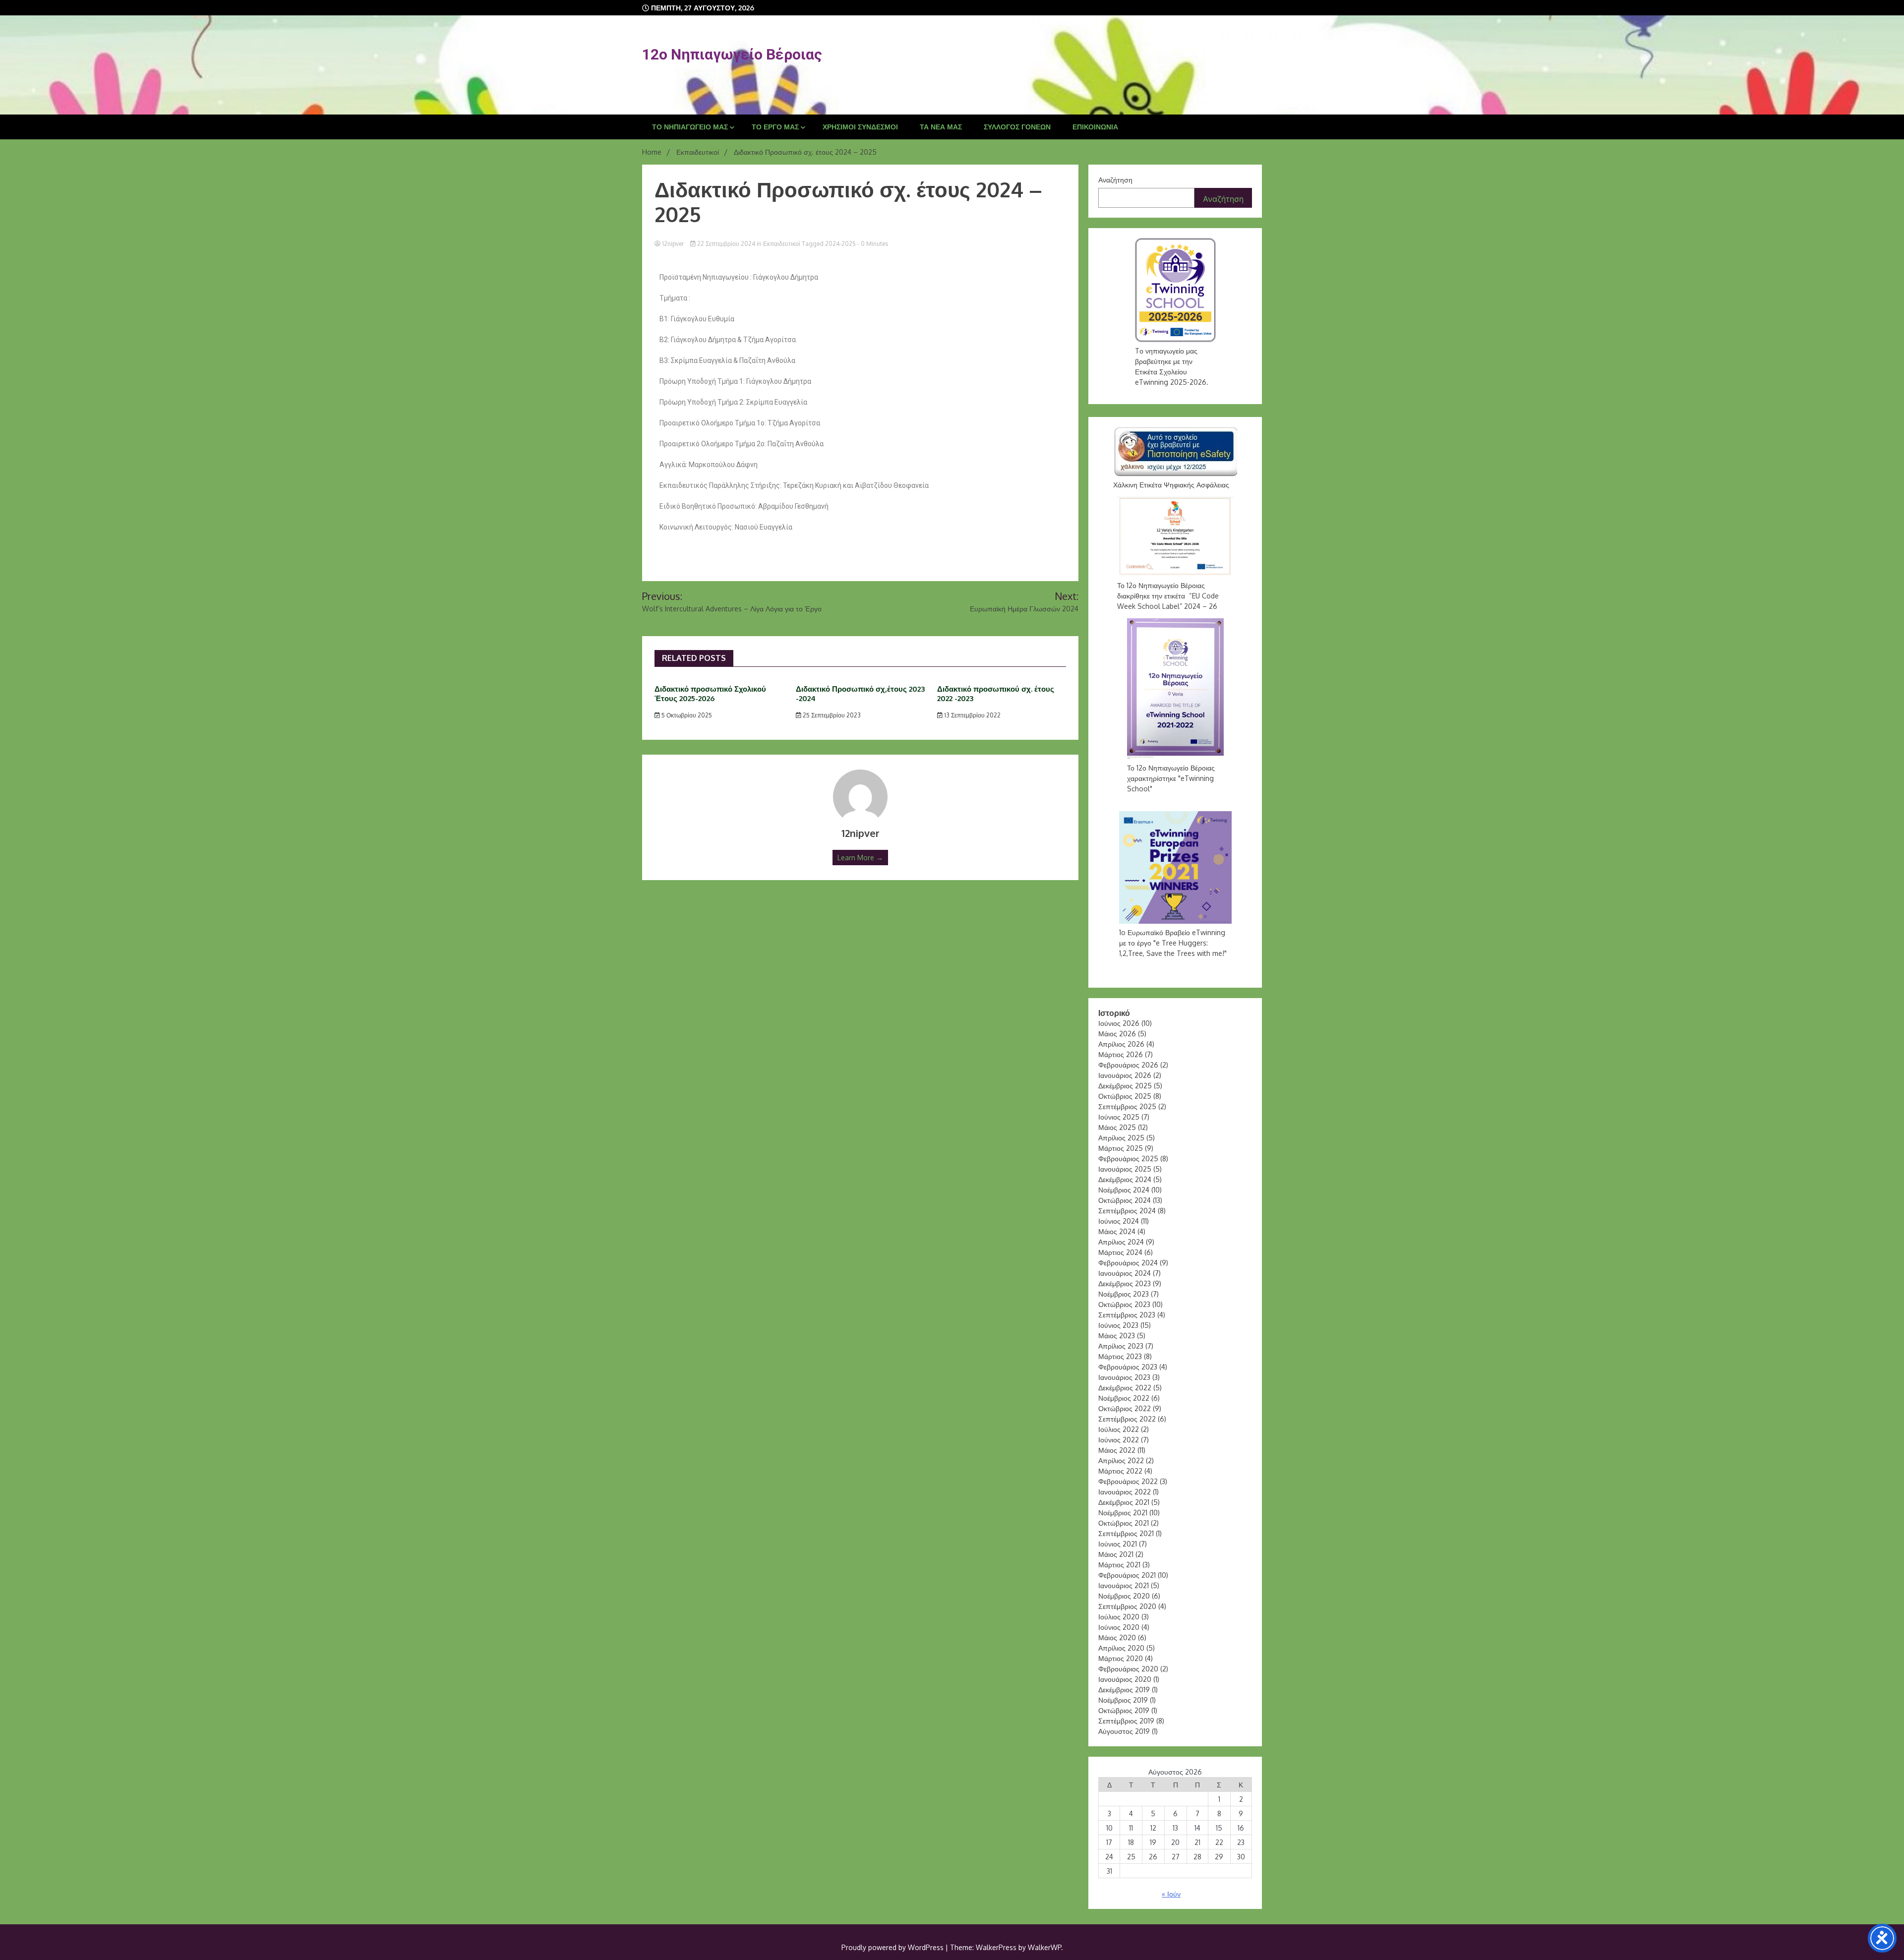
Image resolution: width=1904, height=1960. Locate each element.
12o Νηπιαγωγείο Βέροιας (732, 54)
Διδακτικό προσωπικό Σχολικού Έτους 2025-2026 (710, 694)
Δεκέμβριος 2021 (1124, 1502)
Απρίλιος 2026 (1121, 1044)
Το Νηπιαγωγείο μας (690, 127)
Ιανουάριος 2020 (1125, 1679)
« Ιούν (1171, 1894)
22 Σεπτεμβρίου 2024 (726, 244)
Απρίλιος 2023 (1121, 1346)
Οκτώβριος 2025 (1125, 1096)
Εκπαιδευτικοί (782, 244)
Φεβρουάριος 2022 (1128, 1481)
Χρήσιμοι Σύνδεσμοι (860, 127)
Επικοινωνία (1095, 127)
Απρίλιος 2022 (1121, 1460)
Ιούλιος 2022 (1119, 1429)
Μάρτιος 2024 (1120, 1252)
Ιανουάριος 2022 (1125, 1492)
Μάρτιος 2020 (1121, 1658)
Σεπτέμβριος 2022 (1127, 1419)
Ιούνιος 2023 (1118, 1325)
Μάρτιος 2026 (1121, 1054)
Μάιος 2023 (1117, 1336)
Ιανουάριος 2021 (1124, 1585)
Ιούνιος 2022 (1119, 1440)
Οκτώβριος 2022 (1125, 1408)
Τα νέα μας (941, 127)
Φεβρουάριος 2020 (1128, 1669)
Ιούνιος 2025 (1119, 1117)
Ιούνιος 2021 (1118, 1544)
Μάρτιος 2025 (1121, 1148)
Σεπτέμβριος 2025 (1127, 1106)
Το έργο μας (775, 127)
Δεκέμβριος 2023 (1125, 1283)
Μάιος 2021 (1116, 1554)
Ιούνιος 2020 (1119, 1627)
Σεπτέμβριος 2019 (1126, 1721)
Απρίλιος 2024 (1121, 1242)
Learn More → (860, 858)
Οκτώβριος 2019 (1124, 1710)
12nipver (673, 244)
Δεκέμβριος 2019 (1124, 1690)
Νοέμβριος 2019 (1123, 1700)
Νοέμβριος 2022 (1124, 1398)
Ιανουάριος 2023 (1124, 1377)
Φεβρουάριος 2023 (1128, 1367)
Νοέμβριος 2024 (1124, 1190)
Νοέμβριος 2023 (1124, 1294)
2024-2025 (840, 244)
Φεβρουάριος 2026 (1128, 1065)
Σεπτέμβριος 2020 (1127, 1606)
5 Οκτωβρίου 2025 (686, 715)
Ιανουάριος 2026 (1125, 1075)
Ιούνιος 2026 (1119, 1023)
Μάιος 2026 (1117, 1034)
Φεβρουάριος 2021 (1127, 1575)
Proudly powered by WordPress (893, 1947)
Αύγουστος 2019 (1124, 1731)
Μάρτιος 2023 (1120, 1356)
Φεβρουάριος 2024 (1128, 1263)
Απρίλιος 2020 (1121, 1648)
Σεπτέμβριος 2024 (1127, 1211)
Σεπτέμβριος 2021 (1126, 1533)
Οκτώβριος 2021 (1124, 1523)
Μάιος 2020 (1117, 1637)
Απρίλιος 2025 (1121, 1138)
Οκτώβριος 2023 (1124, 1304)
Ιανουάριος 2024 (1125, 1273)
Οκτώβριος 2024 (1125, 1200)
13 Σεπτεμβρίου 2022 (972, 715)
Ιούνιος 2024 (1119, 1221)
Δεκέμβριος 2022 (1125, 1388)
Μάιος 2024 (1117, 1231)
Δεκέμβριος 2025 (1125, 1086)
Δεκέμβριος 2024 (1125, 1179)
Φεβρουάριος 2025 (1128, 1158)
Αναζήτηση (1115, 180)
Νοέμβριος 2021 (1123, 1513)
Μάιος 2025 (1117, 1127)
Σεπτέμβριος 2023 (1127, 1315)
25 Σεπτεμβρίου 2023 (831, 715)
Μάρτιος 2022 (1120, 1471)
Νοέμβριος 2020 (1124, 1596)
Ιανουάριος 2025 (1125, 1169)
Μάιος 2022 (1117, 1450)
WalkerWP (1044, 1947)
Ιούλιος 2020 (1119, 1617)
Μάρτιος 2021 (1119, 1565)
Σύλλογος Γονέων (1017, 127)
